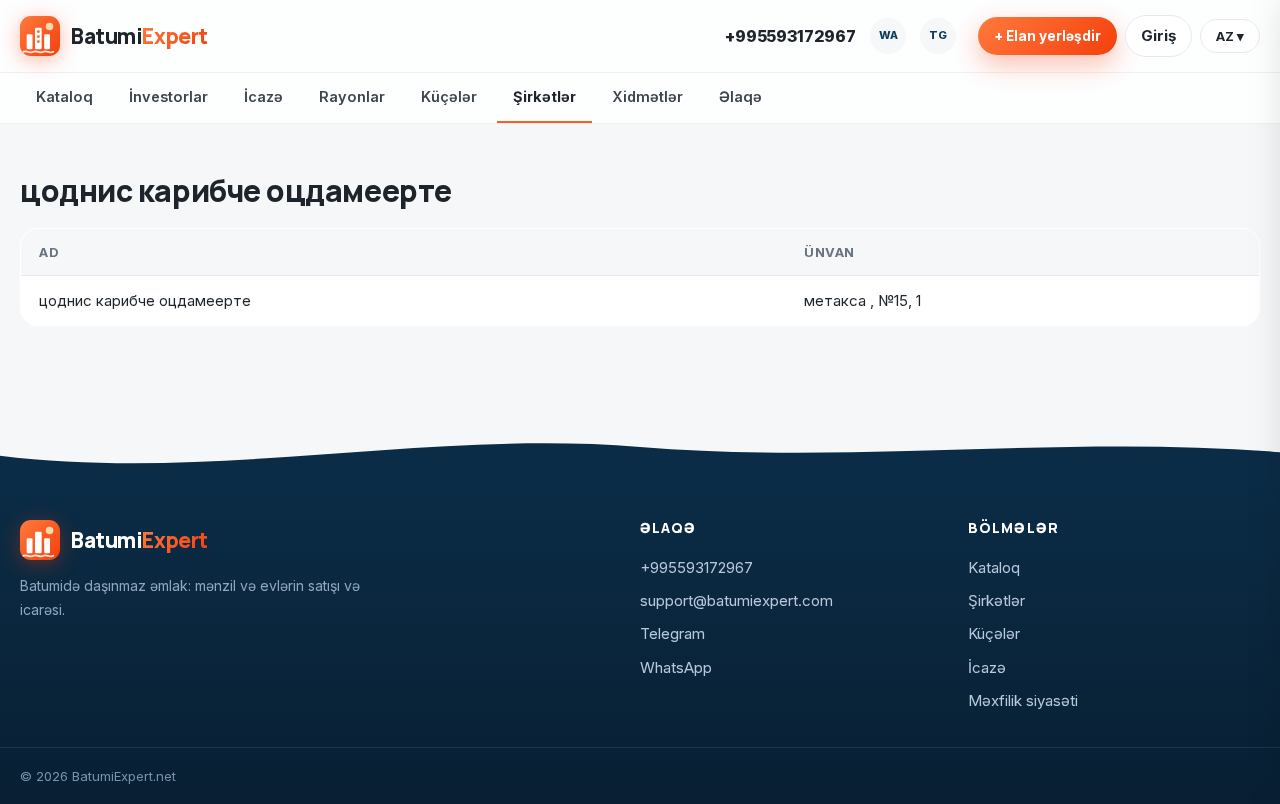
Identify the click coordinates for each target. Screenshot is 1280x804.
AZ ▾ (1230, 36)
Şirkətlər (544, 96)
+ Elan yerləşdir (1047, 36)
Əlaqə (740, 96)
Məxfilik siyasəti (1023, 700)
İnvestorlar (168, 96)
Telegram (672, 633)
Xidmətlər (647, 96)
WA (888, 35)
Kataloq (64, 96)
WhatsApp (676, 667)
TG (938, 35)
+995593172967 (790, 36)
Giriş (1158, 35)
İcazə (263, 96)
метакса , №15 (856, 300)
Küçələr (449, 96)
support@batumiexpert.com (736, 600)
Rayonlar (352, 96)
